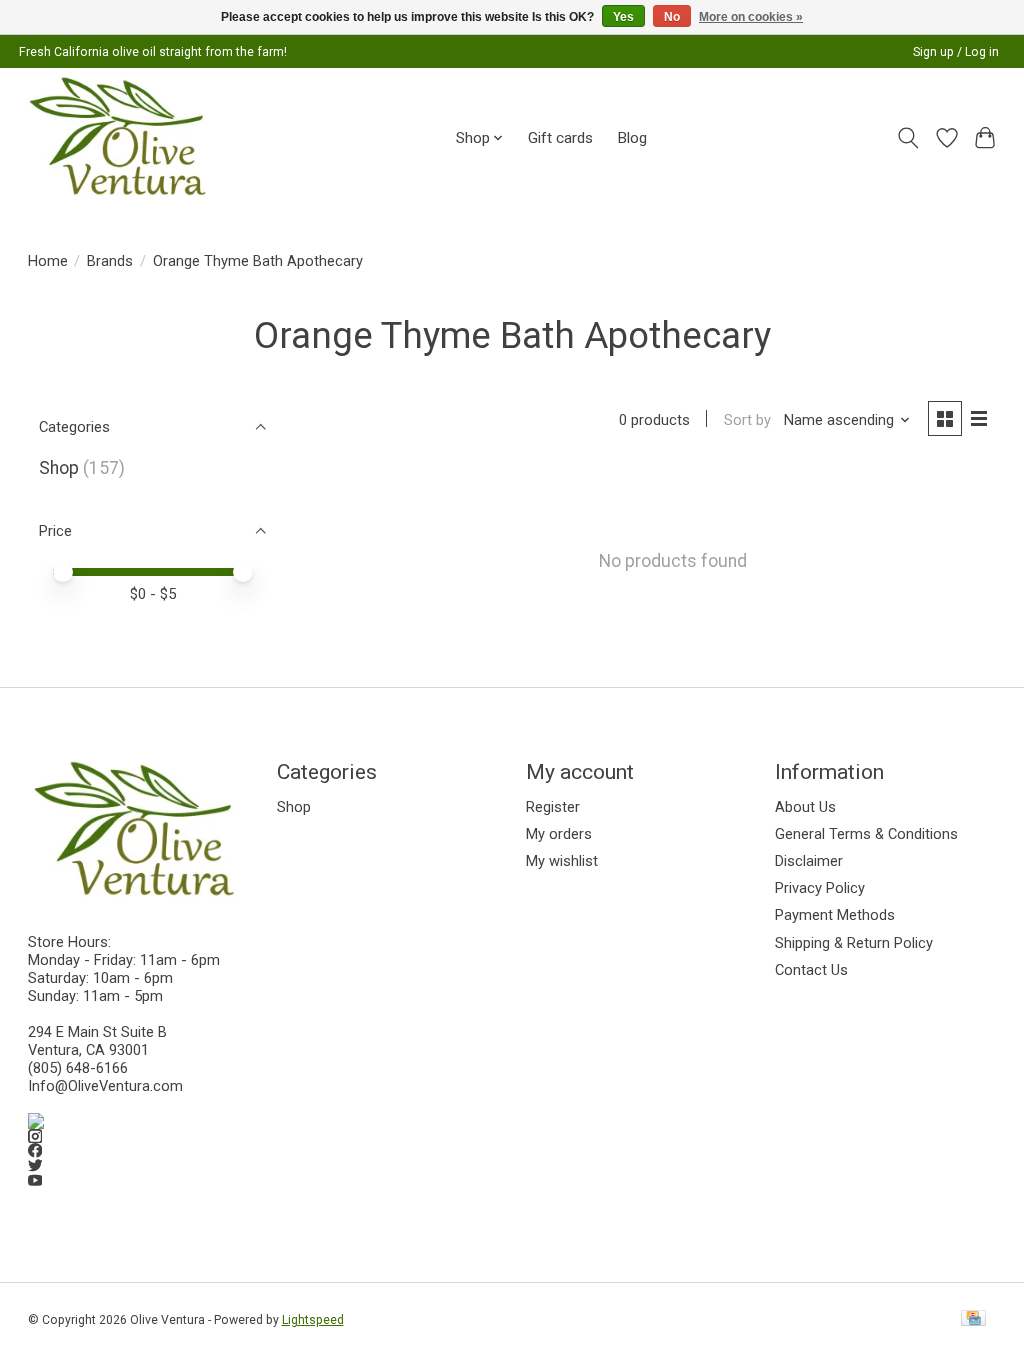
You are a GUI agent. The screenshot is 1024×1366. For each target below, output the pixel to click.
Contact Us (811, 970)
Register (553, 807)
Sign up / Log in (956, 52)
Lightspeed (313, 1320)
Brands (110, 261)
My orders (559, 834)
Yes (623, 17)
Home (48, 261)
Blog (632, 138)
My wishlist (562, 861)
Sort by (747, 420)
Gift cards (560, 138)
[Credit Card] (973, 1319)
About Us (805, 807)
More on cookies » (751, 17)
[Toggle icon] (907, 138)
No (672, 17)
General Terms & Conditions (866, 834)
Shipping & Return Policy (854, 943)
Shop (59, 468)
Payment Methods (835, 915)
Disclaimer (809, 861)
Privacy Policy (820, 888)
